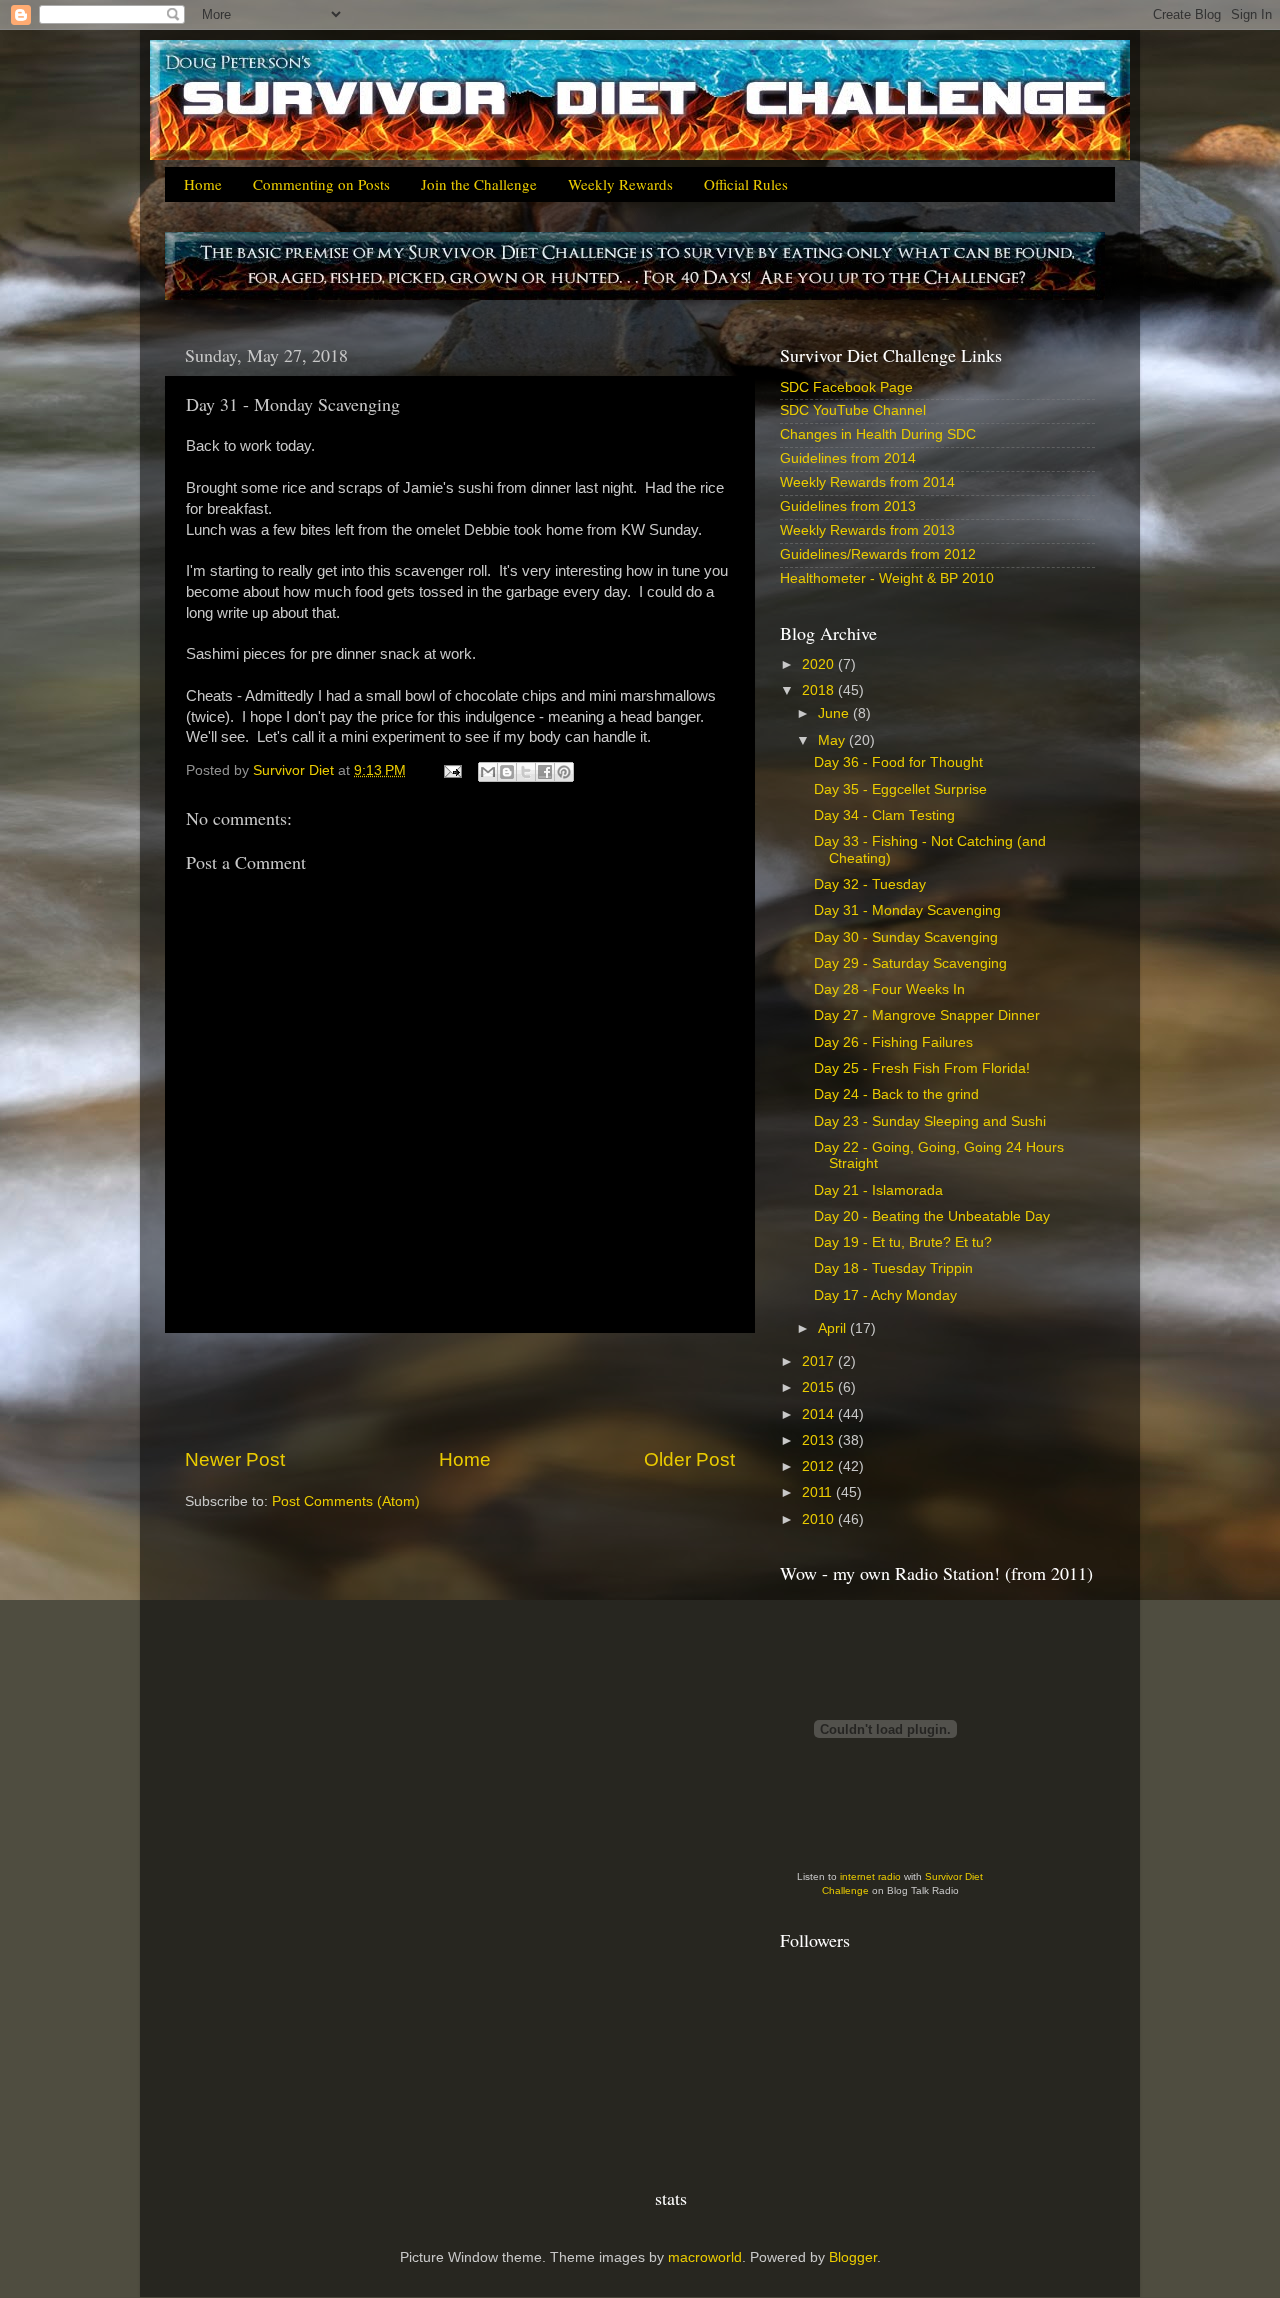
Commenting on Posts (321, 184)
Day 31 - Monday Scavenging (907, 910)
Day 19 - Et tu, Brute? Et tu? (903, 1242)
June (835, 713)
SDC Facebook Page (846, 387)
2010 (820, 1519)
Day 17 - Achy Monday (885, 1295)
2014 (820, 1414)
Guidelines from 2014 (848, 458)
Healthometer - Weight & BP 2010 (887, 578)
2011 (819, 1492)
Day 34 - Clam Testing (884, 815)
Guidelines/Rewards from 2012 (878, 554)
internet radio (870, 1876)
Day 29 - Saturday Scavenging (910, 963)
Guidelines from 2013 (848, 506)
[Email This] (488, 772)
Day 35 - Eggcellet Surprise (900, 789)
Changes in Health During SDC (878, 434)
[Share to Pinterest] (564, 772)
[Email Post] (451, 770)
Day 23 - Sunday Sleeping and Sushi (930, 1121)
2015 (820, 1387)
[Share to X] (526, 772)
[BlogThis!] (507, 772)
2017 (820, 1361)
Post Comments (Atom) (346, 1501)
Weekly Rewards (620, 184)
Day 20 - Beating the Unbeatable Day (932, 1216)
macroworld (705, 2257)
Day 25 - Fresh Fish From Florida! (922, 1068)
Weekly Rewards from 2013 (867, 530)
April (834, 1328)
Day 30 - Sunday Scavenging (906, 937)
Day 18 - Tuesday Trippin (893, 1268)
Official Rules (746, 184)
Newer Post (235, 1459)
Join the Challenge (479, 184)
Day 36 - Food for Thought (898, 762)
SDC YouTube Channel (853, 410)
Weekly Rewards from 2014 (867, 482)
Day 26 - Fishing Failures (893, 1042)
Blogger (853, 2257)
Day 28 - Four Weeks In (889, 989)
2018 (820, 690)
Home (203, 184)
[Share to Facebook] (545, 772)
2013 (820, 1440)
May (833, 740)
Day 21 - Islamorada (878, 1190)
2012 (820, 1466)
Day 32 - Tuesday (870, 884)
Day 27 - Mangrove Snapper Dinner (927, 1015)
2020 (820, 664)
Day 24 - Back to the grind (896, 1094)
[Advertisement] (460, 1390)
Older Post (689, 1459)
